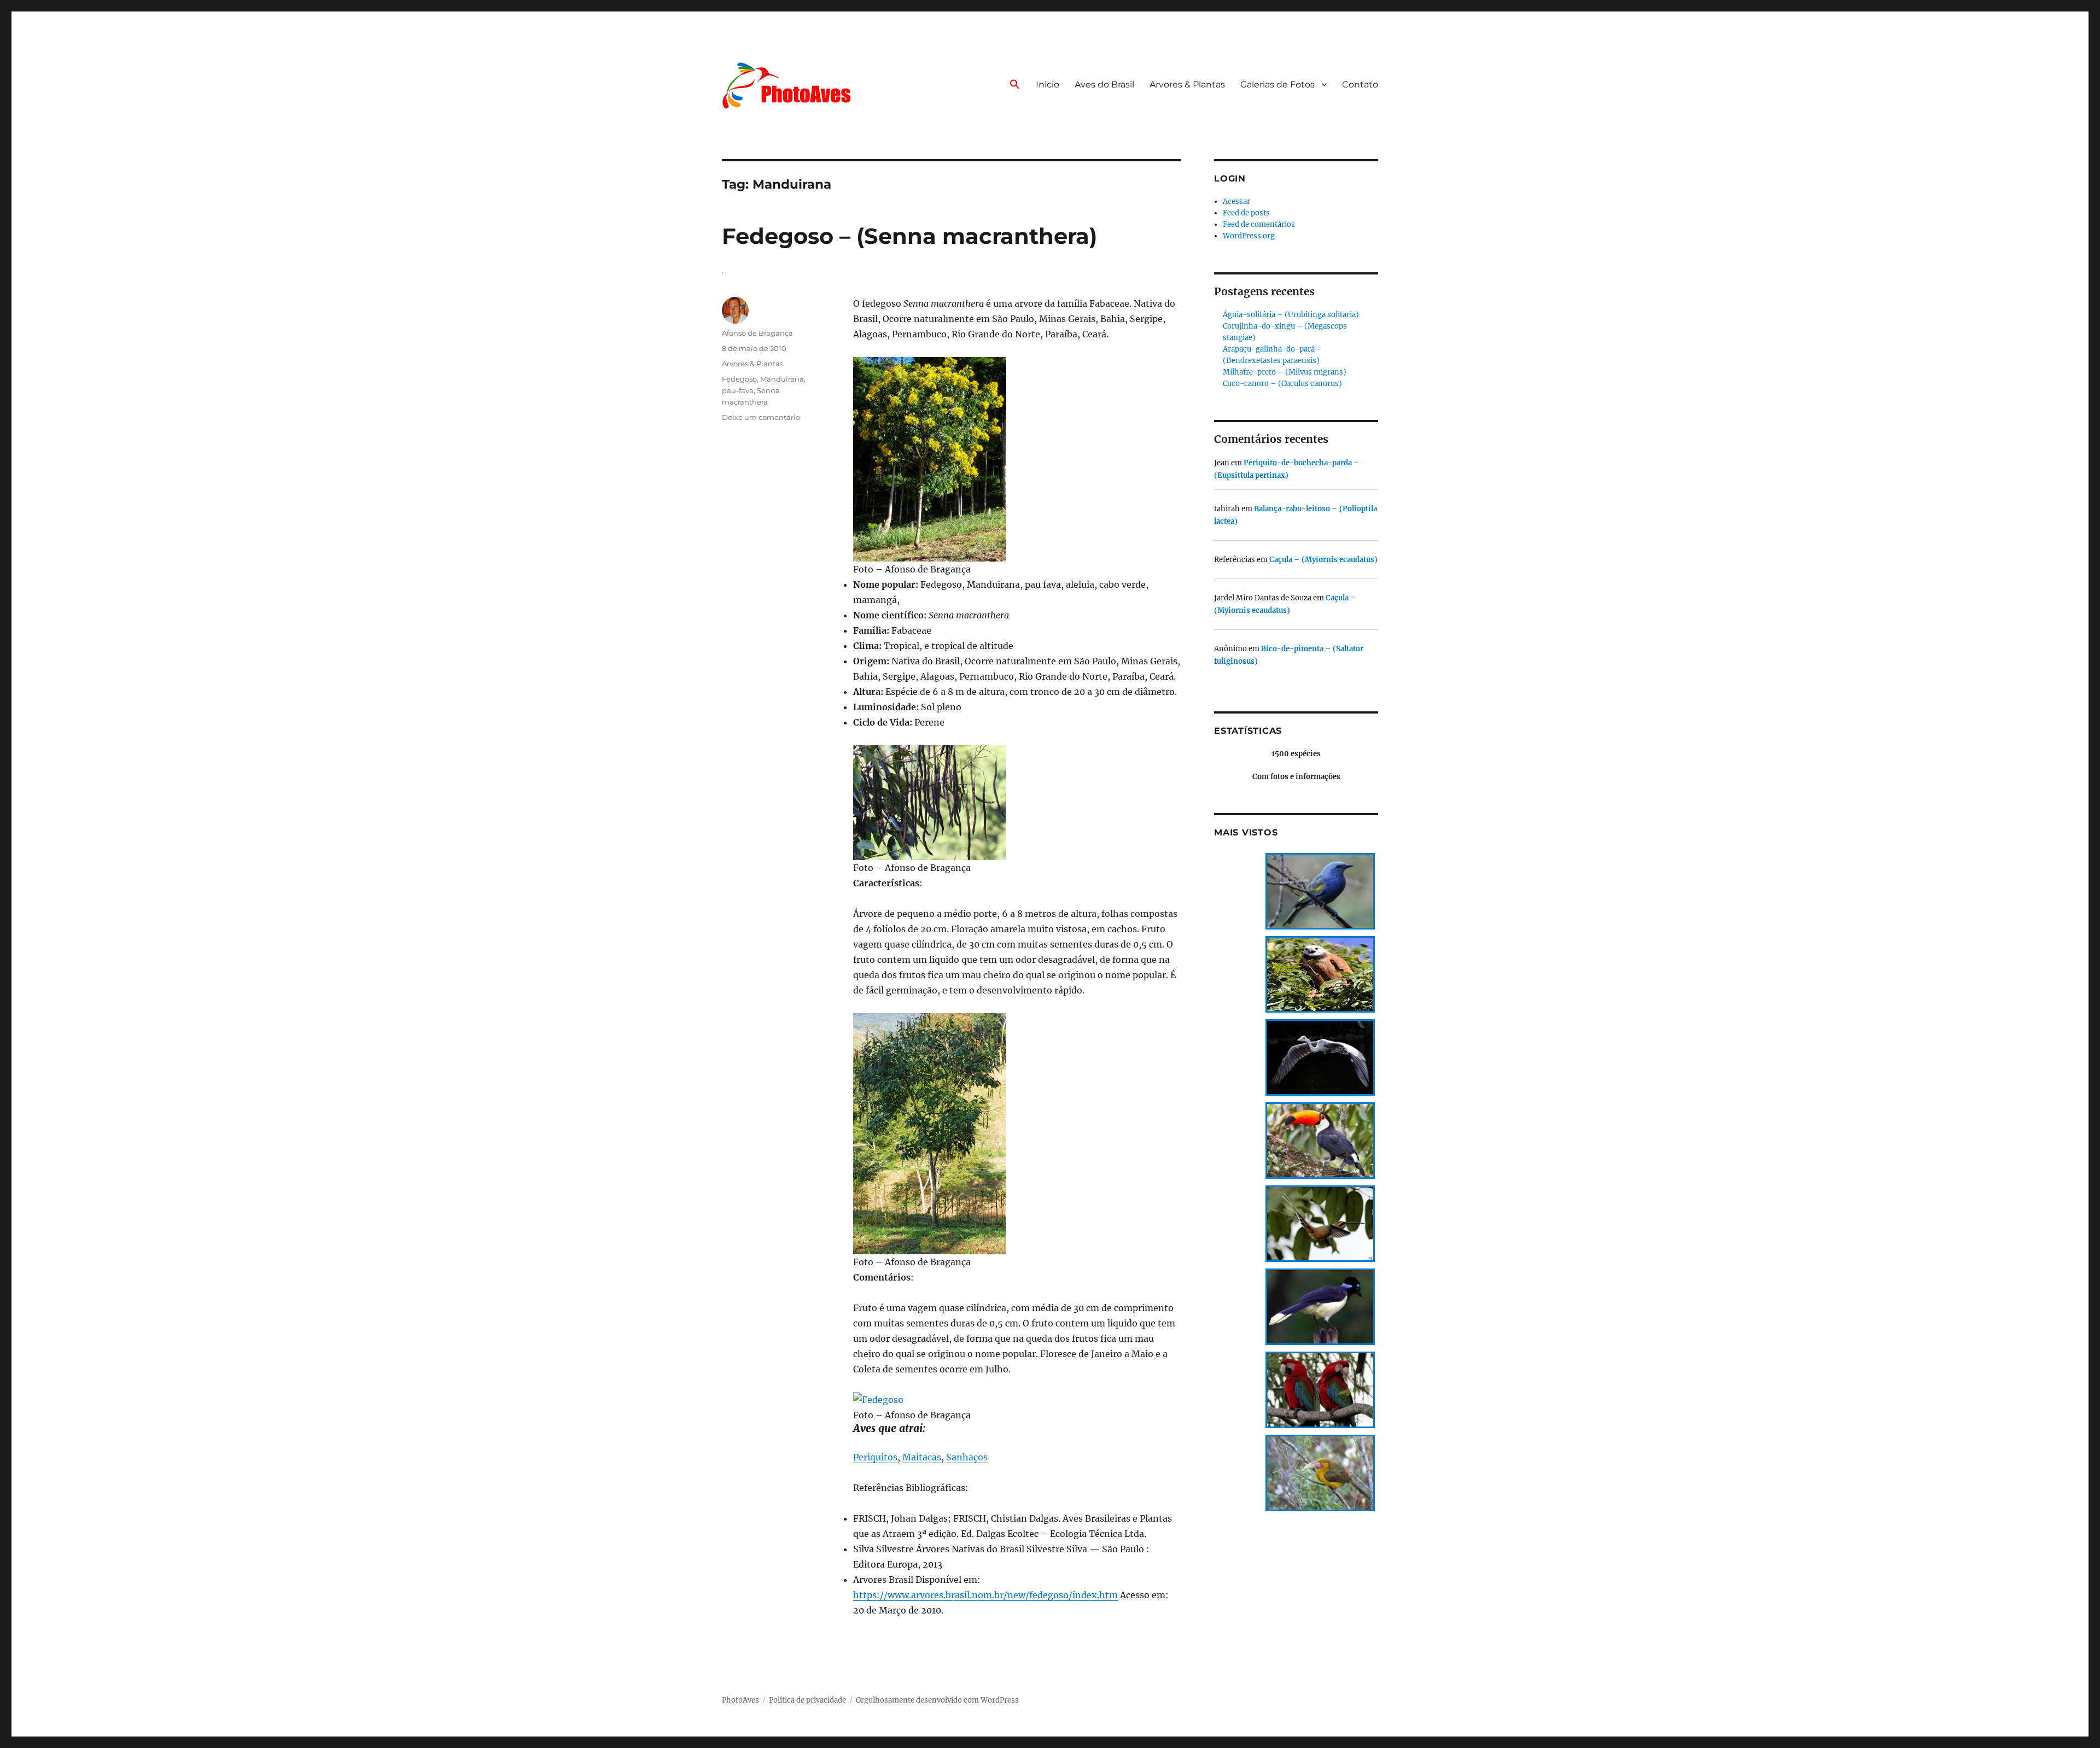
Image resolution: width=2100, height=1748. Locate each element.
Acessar (1236, 201)
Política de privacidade (807, 1700)
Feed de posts (1246, 213)
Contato (1360, 84)
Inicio (1048, 84)
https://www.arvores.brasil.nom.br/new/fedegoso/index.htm (985, 1595)
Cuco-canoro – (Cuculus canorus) (1282, 384)
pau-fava (738, 390)
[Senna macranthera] (1017, 459)
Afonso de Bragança (757, 333)
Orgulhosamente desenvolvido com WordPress (937, 1700)
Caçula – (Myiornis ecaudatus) (1323, 560)
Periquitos (875, 1457)
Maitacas (922, 1457)
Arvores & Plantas (1187, 84)
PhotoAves (740, 1700)
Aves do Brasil (1104, 84)
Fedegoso (739, 379)
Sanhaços (967, 1457)
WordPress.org (1249, 236)
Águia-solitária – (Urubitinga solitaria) (1291, 315)
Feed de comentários (1259, 224)
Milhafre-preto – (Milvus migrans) (1285, 372)
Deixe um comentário (761, 417)
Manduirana (782, 379)
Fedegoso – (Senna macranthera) (909, 236)
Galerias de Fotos (1277, 84)
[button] (1015, 85)
